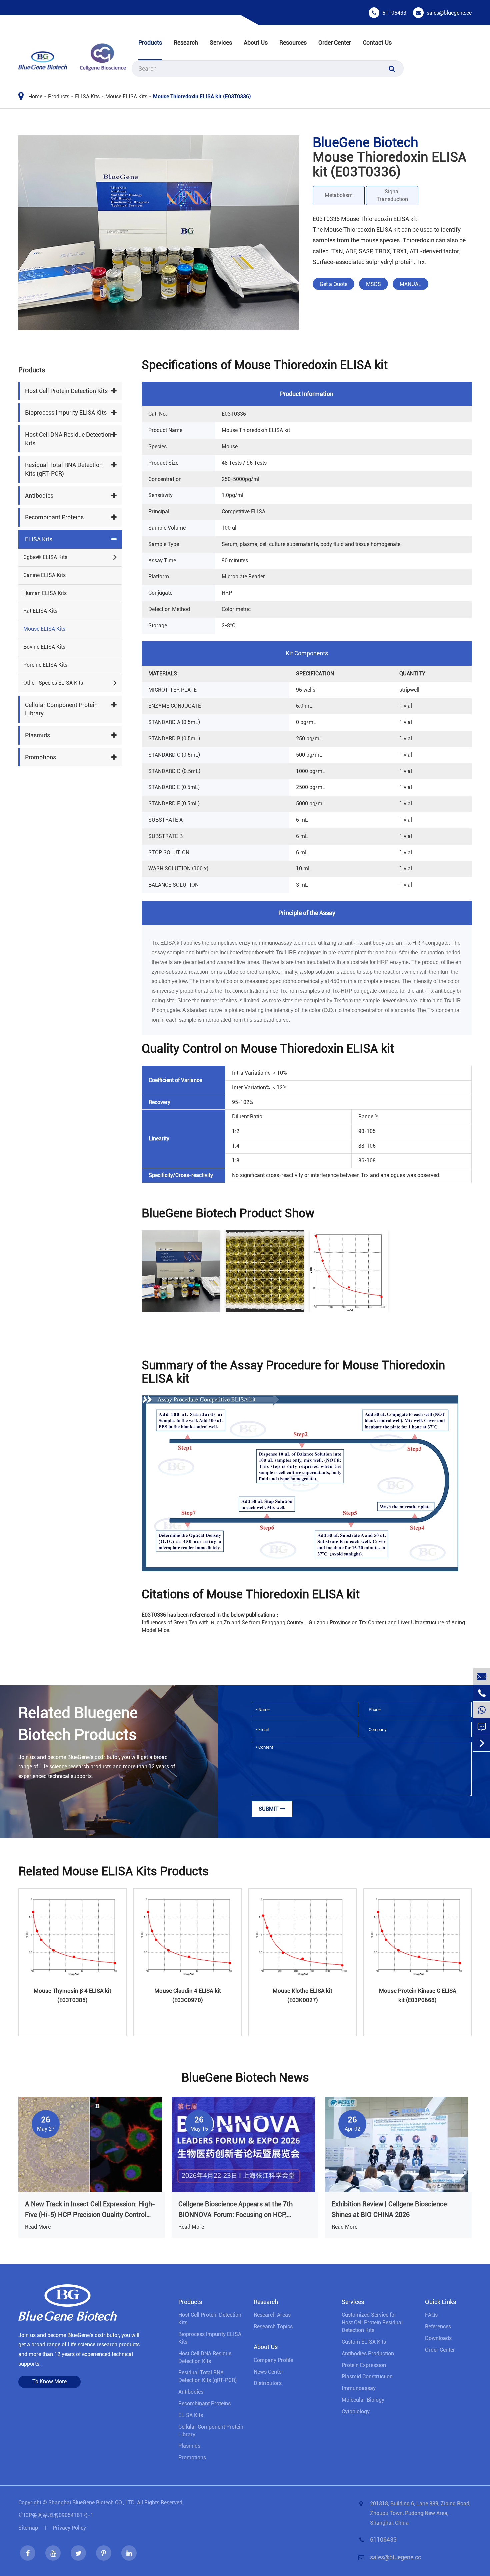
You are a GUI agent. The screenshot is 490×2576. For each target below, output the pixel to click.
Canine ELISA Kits (44, 575)
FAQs (431, 2315)
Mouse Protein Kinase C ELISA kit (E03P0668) (418, 1995)
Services (221, 42)
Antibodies (39, 495)
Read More (38, 2227)
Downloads (438, 2338)
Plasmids (37, 735)
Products (150, 42)
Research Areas (272, 2315)
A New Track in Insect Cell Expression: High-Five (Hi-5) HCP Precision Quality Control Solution (90, 2210)
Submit (269, 1809)
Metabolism (339, 195)
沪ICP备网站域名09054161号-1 (56, 2515)
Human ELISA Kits (45, 593)
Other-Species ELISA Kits (53, 683)
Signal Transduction (392, 195)
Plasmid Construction (367, 2377)
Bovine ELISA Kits (44, 647)
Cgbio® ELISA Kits (45, 557)
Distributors (268, 2383)
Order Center (335, 42)
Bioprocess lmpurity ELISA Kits (66, 413)
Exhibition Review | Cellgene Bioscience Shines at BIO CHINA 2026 (389, 2209)
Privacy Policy (69, 2528)
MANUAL (410, 284)
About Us (256, 42)
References (438, 2327)
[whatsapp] (482, 1710)
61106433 (394, 13)
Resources (293, 42)
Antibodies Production (368, 2354)
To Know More (49, 2382)
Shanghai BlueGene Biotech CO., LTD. (92, 2503)
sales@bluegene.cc (449, 13)
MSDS (373, 284)
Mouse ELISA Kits (126, 96)
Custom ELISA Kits (364, 2342)
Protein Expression (364, 2365)
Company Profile (273, 2360)
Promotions (40, 757)
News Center (268, 2372)
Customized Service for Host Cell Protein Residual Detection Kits (372, 2323)
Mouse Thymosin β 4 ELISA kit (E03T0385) (72, 1995)
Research (186, 42)
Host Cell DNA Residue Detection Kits (68, 439)
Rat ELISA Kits (40, 611)
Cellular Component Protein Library (61, 709)
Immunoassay (359, 2388)
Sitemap (28, 2528)
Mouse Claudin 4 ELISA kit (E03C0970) (188, 1995)
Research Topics (273, 2327)
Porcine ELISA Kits (45, 665)
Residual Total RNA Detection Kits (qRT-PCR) (64, 469)
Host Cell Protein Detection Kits (66, 391)
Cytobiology (356, 2412)
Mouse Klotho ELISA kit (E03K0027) (302, 1995)
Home (35, 96)
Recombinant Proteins (54, 517)
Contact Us (377, 42)
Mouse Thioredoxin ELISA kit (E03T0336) (202, 96)
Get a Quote (333, 284)
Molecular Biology (363, 2400)
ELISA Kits (87, 96)
